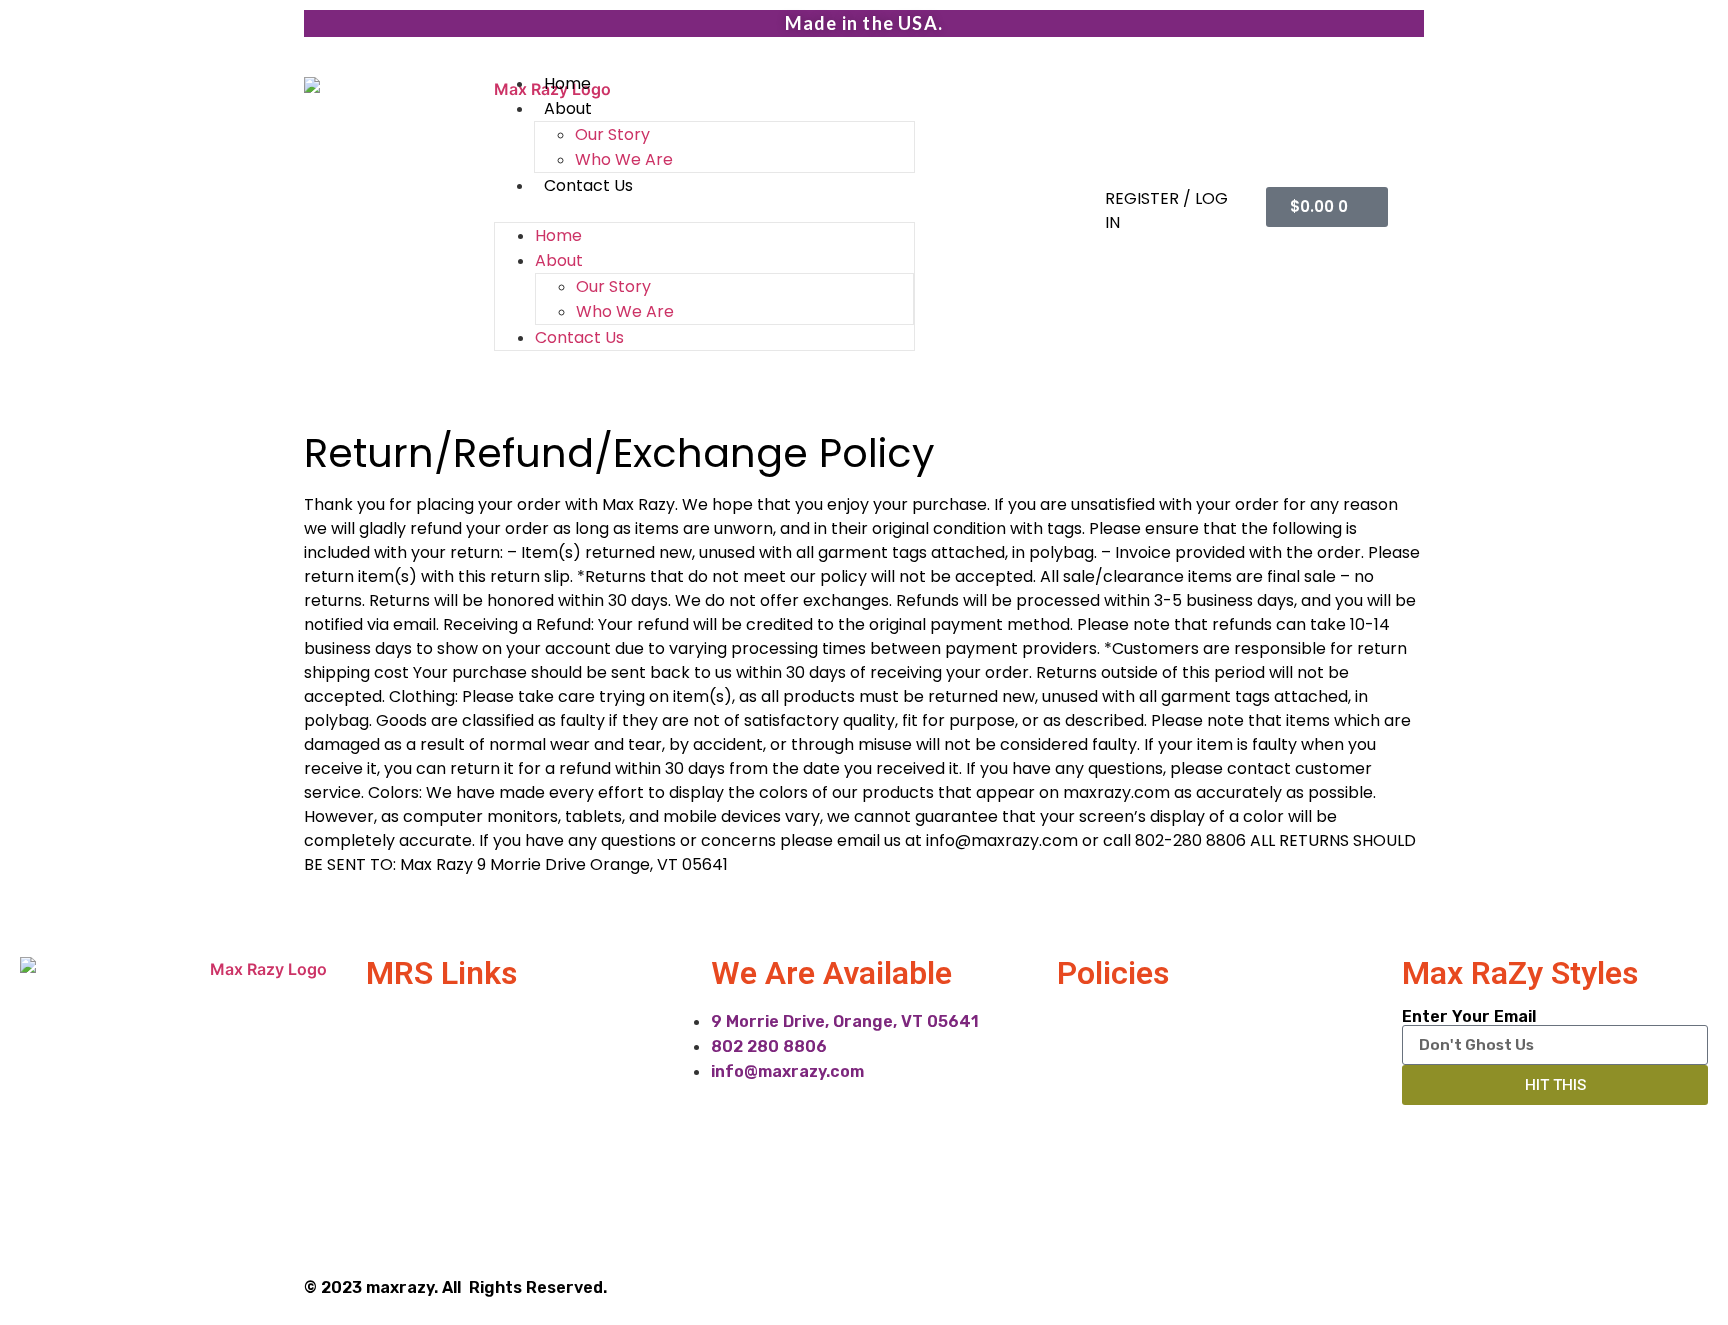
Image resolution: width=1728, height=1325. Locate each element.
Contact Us (588, 185)
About (568, 108)
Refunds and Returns (1138, 1059)
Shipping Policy (1114, 1097)
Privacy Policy (1109, 1020)
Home (567, 83)
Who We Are (624, 159)
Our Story (612, 134)
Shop (385, 1136)
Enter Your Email (1469, 1017)
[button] (704, 210)
